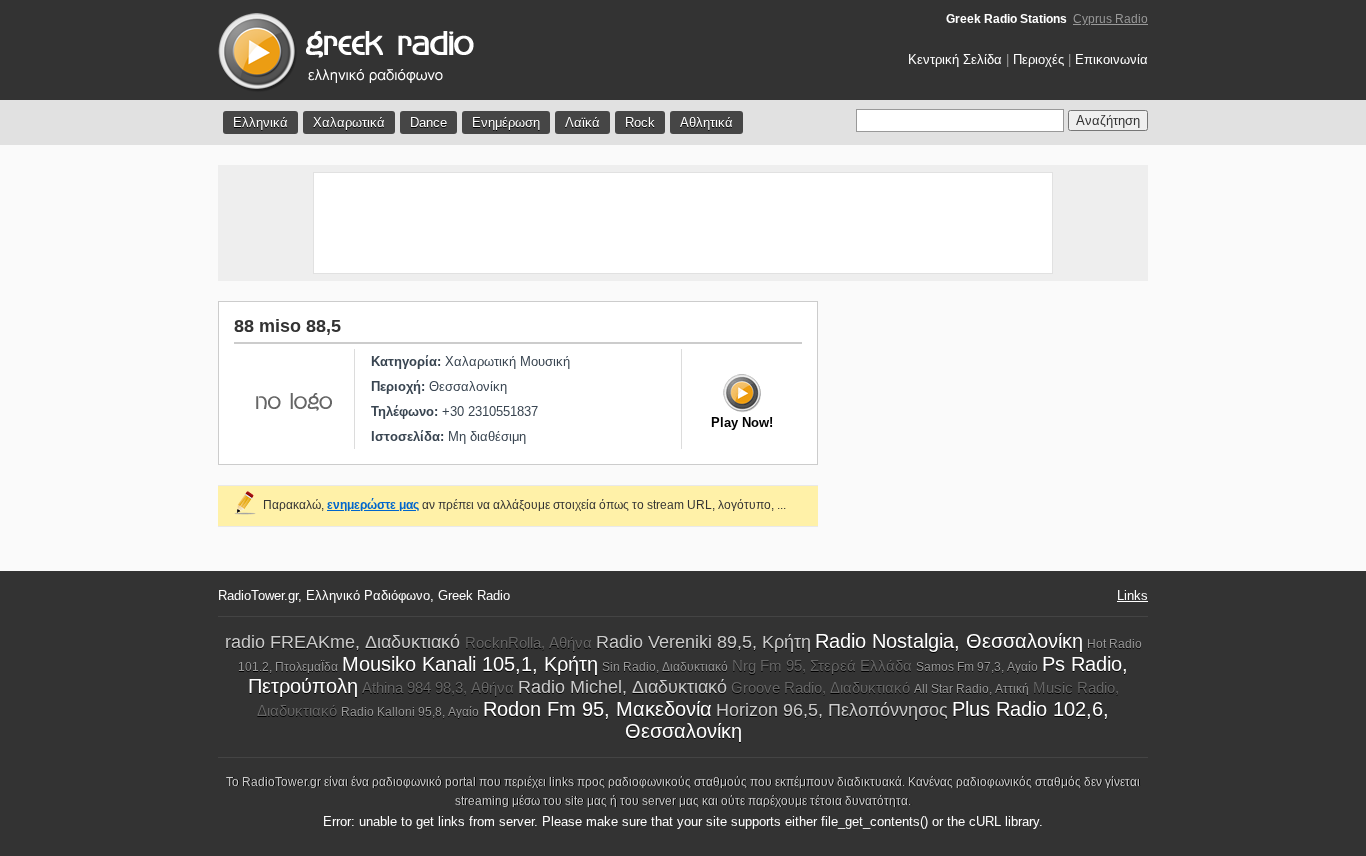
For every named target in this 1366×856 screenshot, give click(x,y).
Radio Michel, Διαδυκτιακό (622, 687)
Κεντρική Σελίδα (955, 59)
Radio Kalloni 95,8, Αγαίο (410, 712)
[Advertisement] (683, 223)
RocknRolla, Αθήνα (528, 642)
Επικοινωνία (1111, 59)
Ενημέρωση (506, 122)
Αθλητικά (706, 122)
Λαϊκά (582, 122)
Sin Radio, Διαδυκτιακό (665, 667)
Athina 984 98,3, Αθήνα (438, 687)
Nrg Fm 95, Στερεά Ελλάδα (822, 665)
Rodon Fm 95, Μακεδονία (597, 709)
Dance (428, 122)
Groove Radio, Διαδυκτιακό (820, 687)
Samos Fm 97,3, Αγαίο (977, 667)
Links (1132, 595)
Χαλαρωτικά (349, 122)
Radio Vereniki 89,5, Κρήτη (703, 642)
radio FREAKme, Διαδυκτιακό (345, 642)
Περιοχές (1038, 59)
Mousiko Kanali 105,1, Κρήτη (470, 664)
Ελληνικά (260, 122)
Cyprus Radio (1110, 19)
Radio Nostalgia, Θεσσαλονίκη (949, 641)
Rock (640, 122)
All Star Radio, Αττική (971, 689)
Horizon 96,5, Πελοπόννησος (832, 710)
